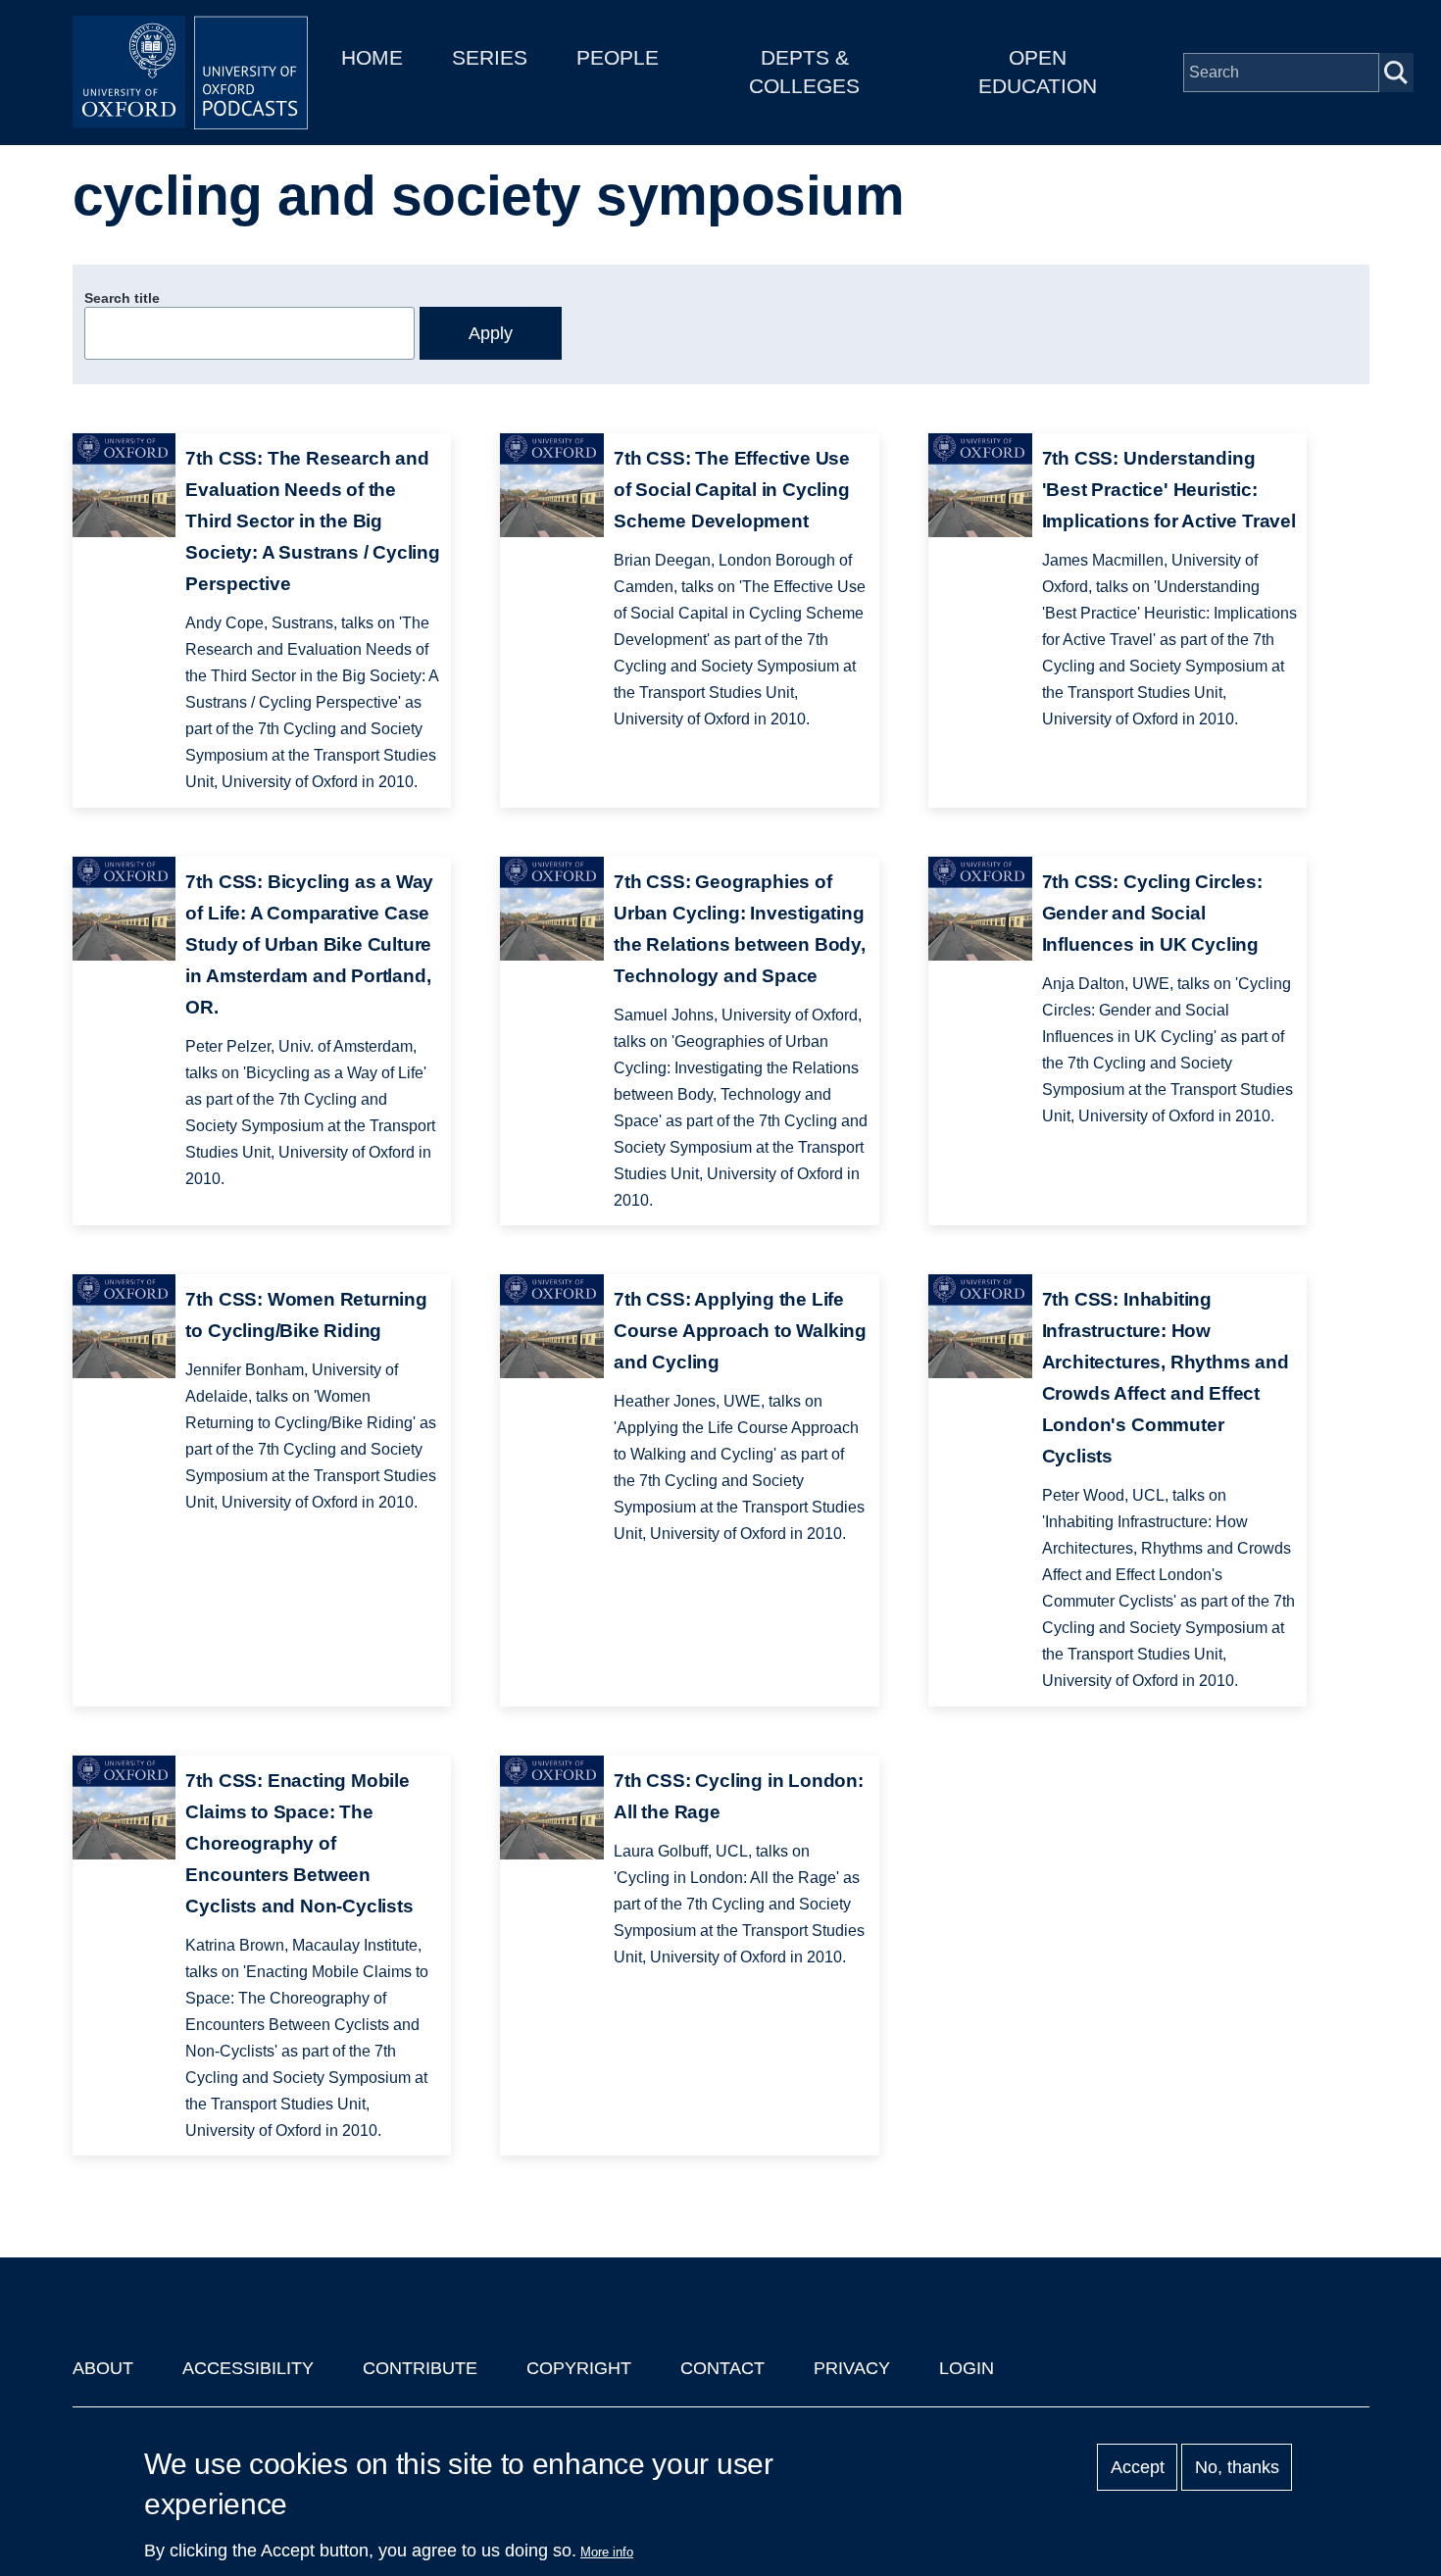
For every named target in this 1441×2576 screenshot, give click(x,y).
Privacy (852, 2368)
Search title (122, 298)
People (618, 57)
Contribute (420, 2368)
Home (372, 57)
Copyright (579, 2368)
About (103, 2368)
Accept (1138, 2467)
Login (967, 2368)
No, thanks (1237, 2467)
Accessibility (248, 2368)
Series (490, 57)
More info (607, 2552)
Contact (722, 2368)
